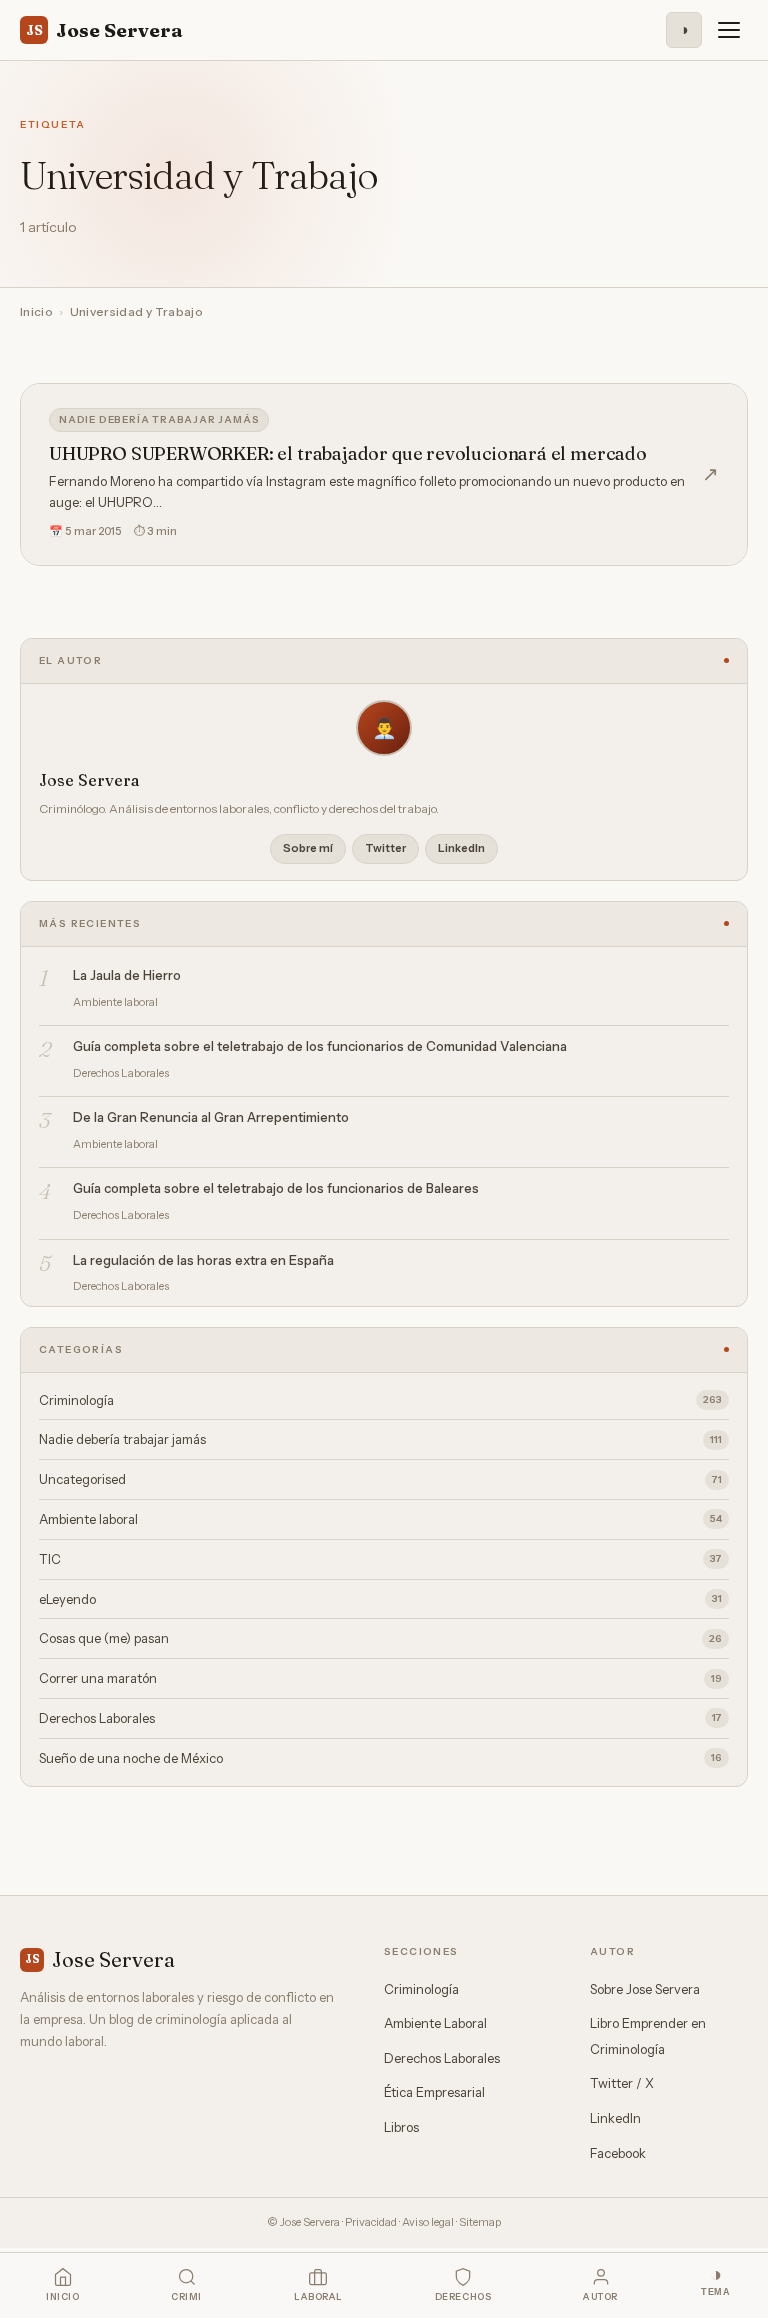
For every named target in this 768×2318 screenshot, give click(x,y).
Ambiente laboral (380, 1519)
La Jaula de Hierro (127, 975)
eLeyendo (380, 1599)
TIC (380, 1559)
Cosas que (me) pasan (380, 1638)
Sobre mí (308, 848)
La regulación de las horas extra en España (203, 1260)
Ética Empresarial (434, 2092)
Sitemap (480, 2222)
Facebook (618, 2153)
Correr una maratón (380, 1678)
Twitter (385, 848)
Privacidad (371, 2222)
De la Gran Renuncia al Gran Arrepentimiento (211, 1117)
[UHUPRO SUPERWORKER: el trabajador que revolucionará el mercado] (384, 474)
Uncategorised (380, 1479)
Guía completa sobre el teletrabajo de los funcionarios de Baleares (276, 1188)
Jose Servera (104, 30)
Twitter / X (622, 2083)
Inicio (36, 311)
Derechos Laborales (380, 1718)
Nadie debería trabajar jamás (159, 419)
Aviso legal (428, 2222)
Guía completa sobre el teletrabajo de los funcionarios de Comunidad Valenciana (320, 1046)
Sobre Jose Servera (645, 1989)
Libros (401, 2127)
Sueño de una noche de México (380, 1758)
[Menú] (729, 30)
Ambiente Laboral (435, 2023)
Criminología (380, 1400)
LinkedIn (461, 848)
